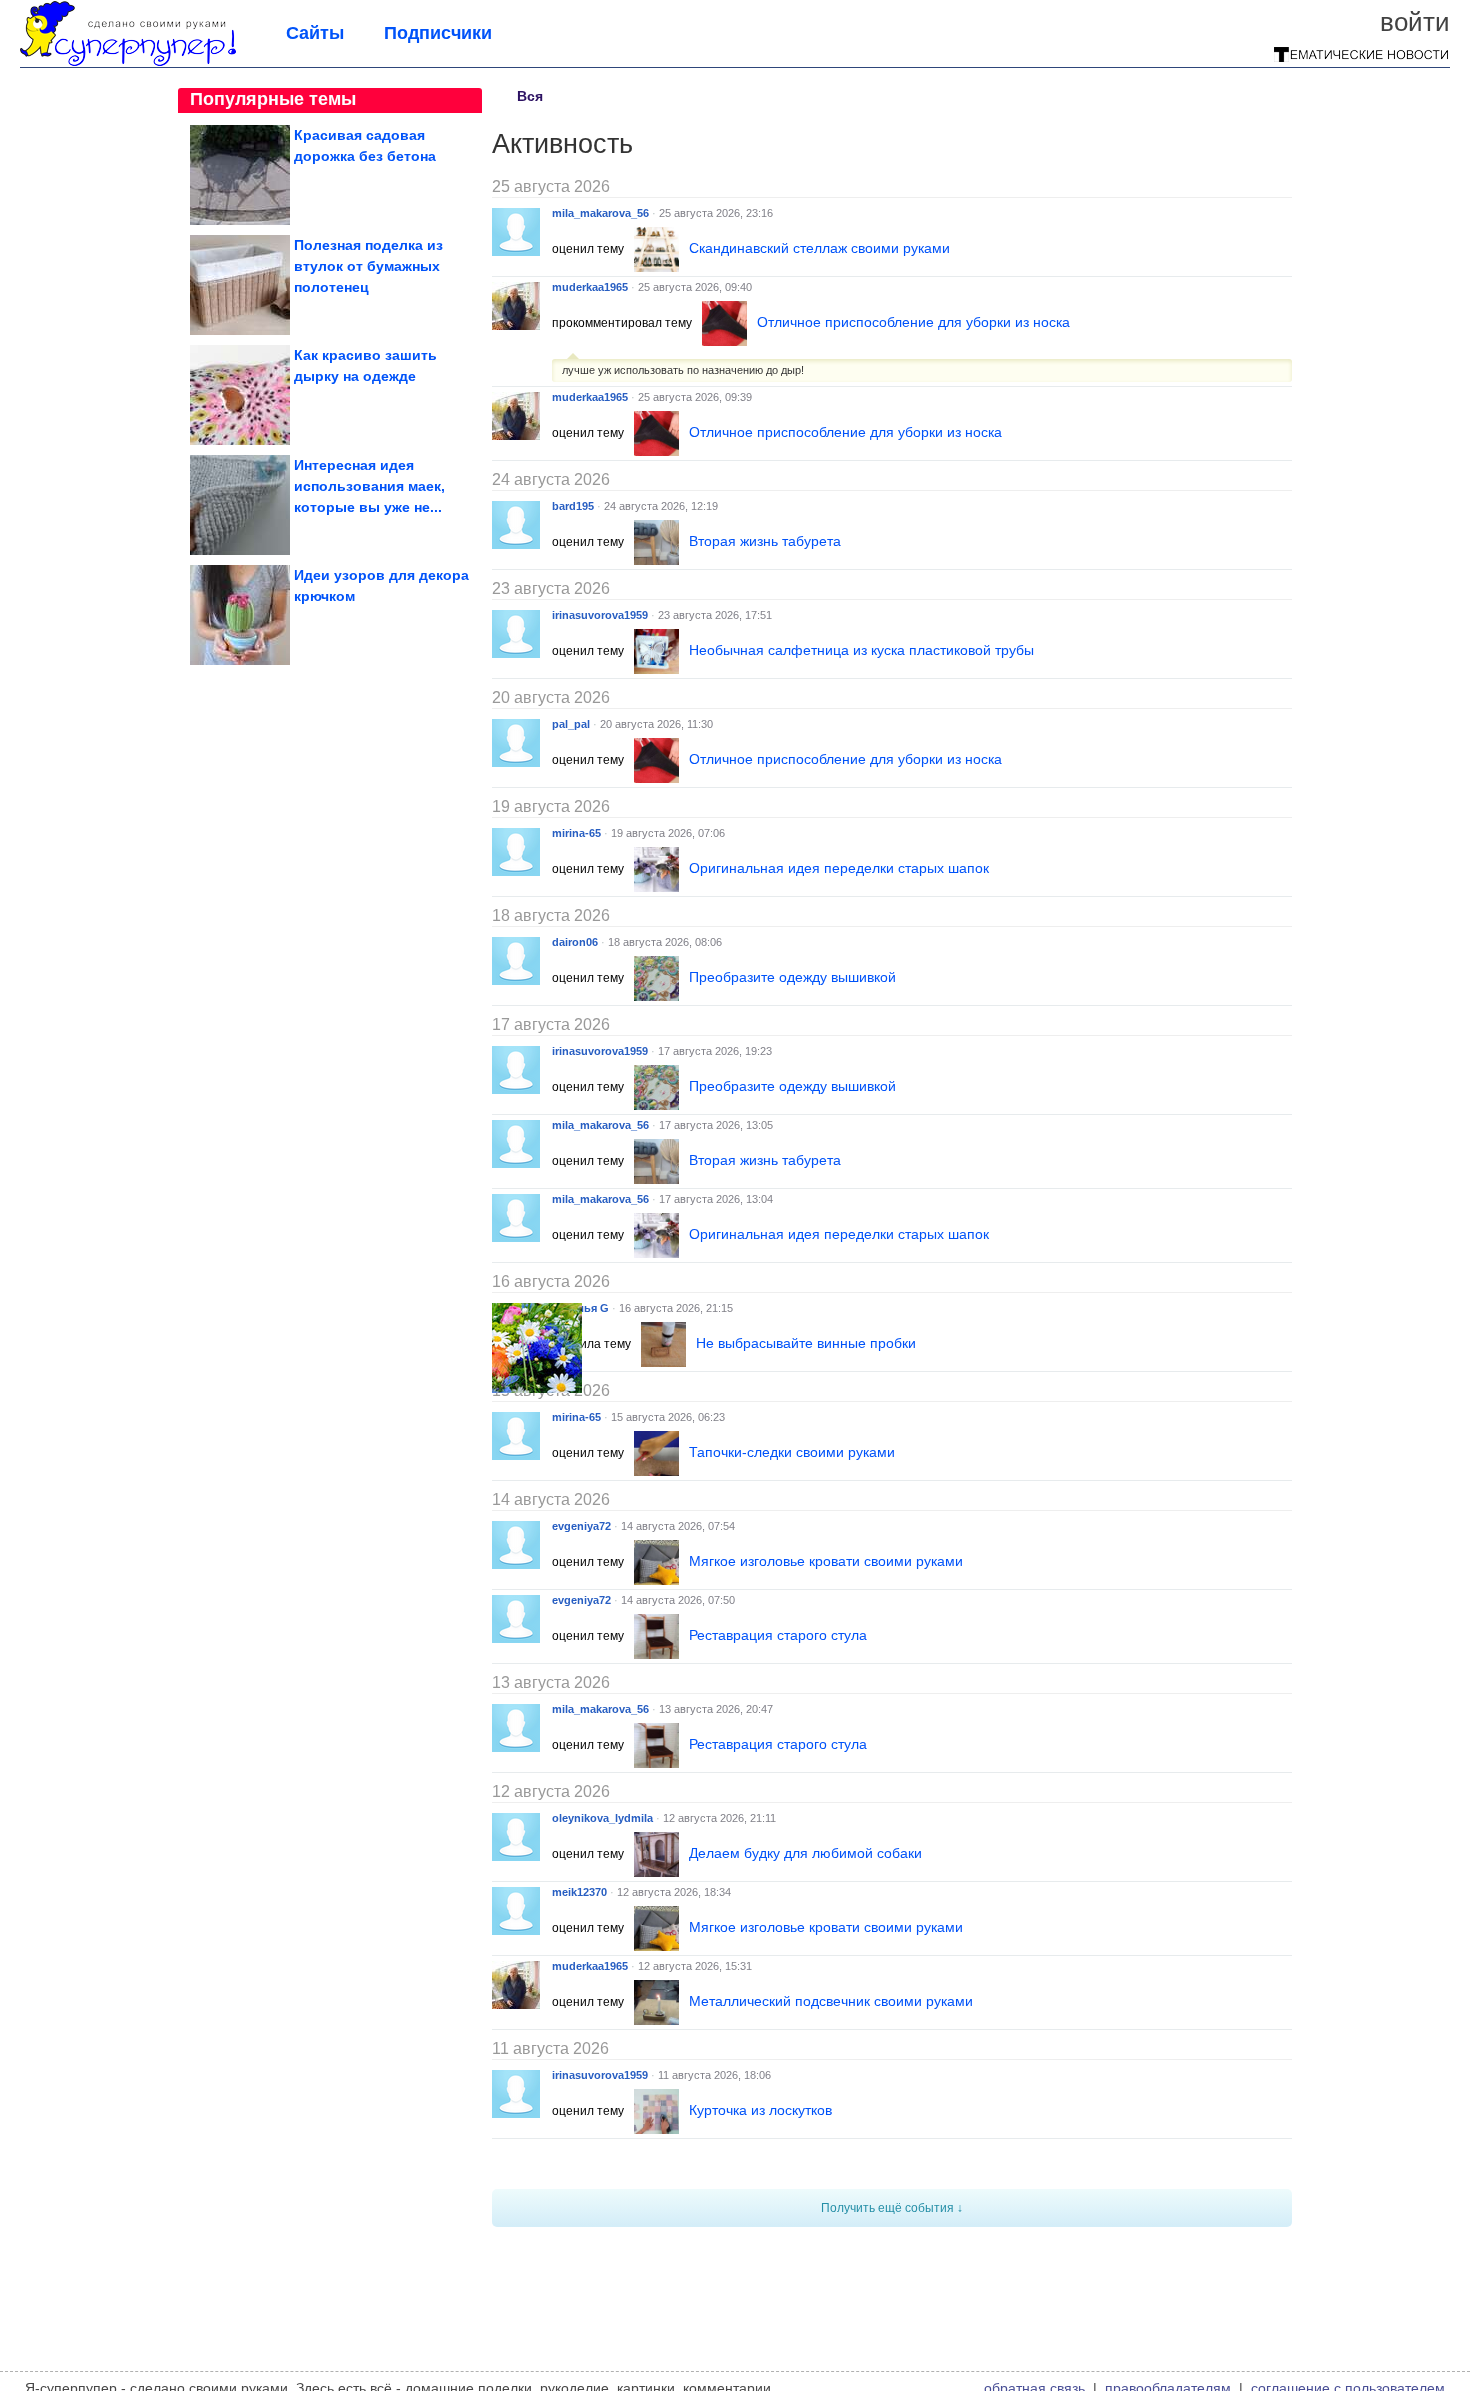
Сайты (315, 33)
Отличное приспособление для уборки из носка (913, 322)
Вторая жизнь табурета (765, 541)
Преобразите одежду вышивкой (792, 977)
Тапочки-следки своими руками (792, 1452)
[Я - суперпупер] (128, 62)
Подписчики (438, 33)
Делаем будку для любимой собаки (805, 1853)
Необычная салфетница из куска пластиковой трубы (861, 650)
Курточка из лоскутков (760, 2110)
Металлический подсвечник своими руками (831, 2001)
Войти (1415, 22)
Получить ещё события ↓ (892, 2208)
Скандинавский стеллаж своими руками (819, 248)
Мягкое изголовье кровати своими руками (826, 1561)
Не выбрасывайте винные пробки (806, 1343)
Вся (530, 96)
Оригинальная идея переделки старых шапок (839, 868)
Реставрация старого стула (778, 1635)
